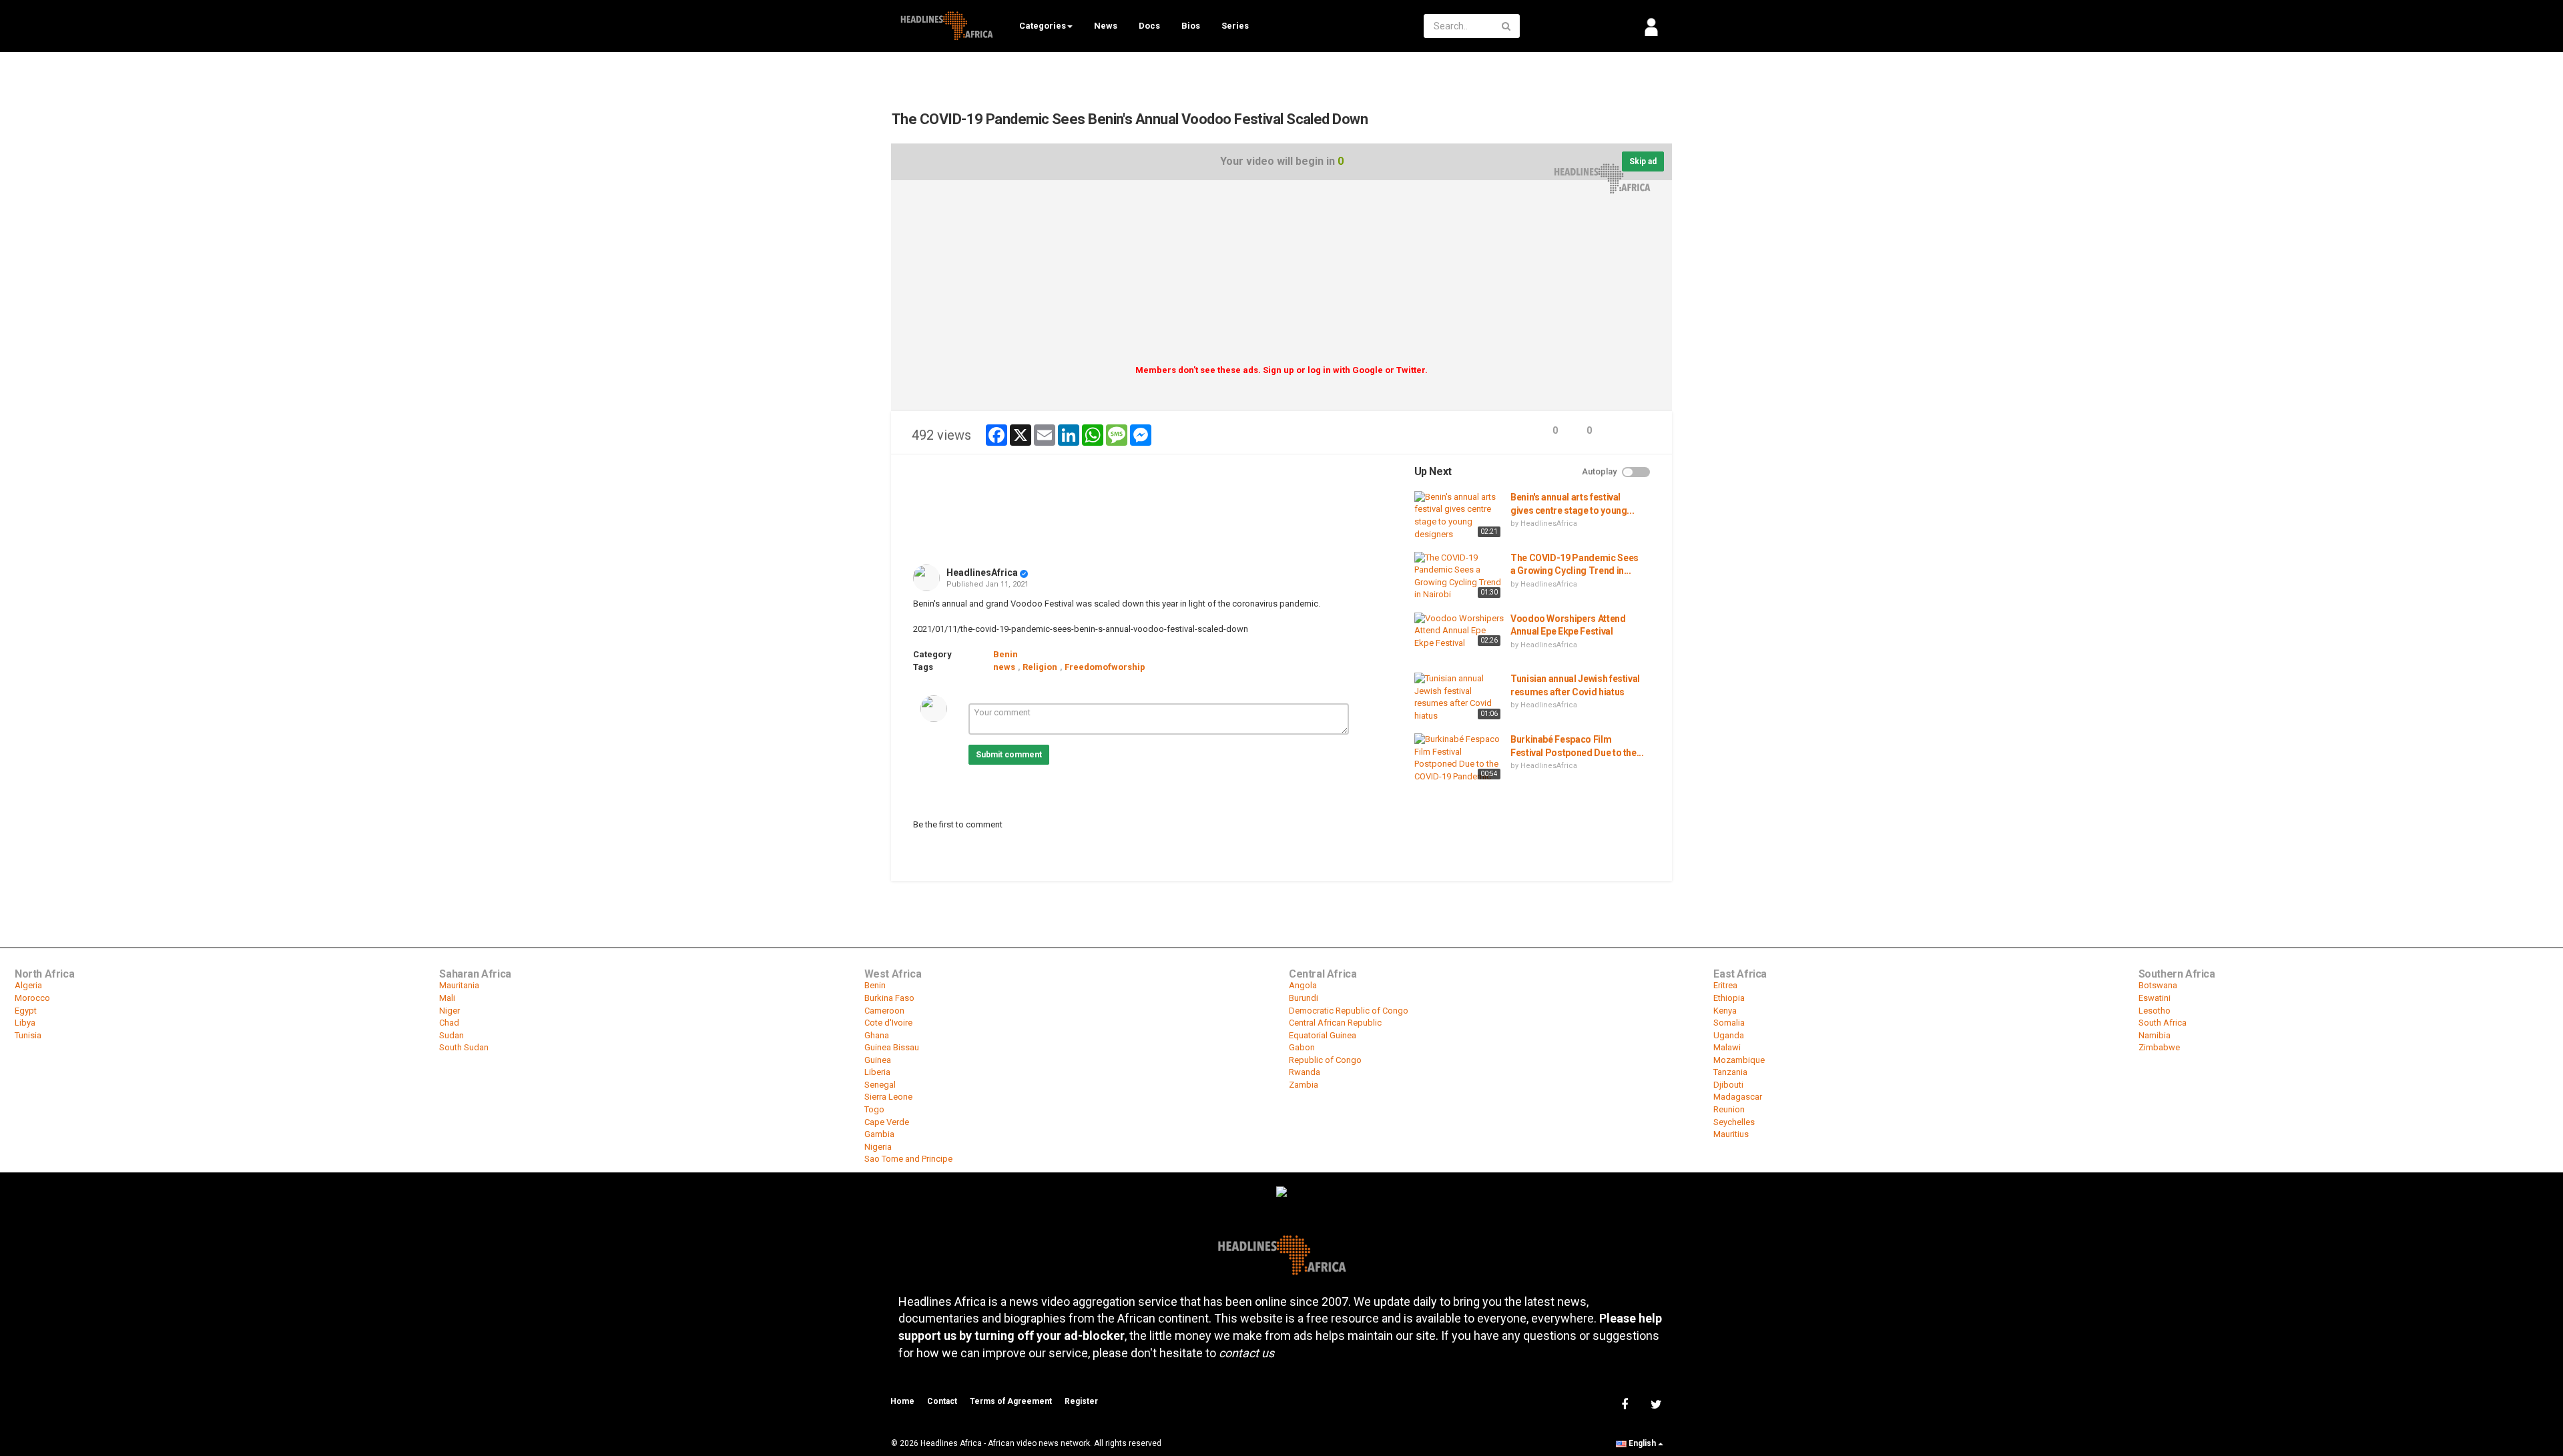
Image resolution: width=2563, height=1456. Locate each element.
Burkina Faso (889, 998)
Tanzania (1730, 1072)
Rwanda (1305, 1072)
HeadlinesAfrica (982, 573)
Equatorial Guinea (1323, 1035)
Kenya (1725, 1011)
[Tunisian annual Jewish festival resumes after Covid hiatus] (1459, 697)
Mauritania (459, 985)
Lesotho (2155, 1011)
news (1004, 667)
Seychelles (1734, 1122)
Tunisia (28, 1035)
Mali (447, 998)
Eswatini (2155, 998)
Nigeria (878, 1147)
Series (1235, 26)
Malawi (1727, 1047)
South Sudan (464, 1047)
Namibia (2155, 1035)
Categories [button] (1043, 26)
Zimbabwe (2159, 1047)
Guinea (878, 1060)
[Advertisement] (1281, 277)
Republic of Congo (1325, 1060)
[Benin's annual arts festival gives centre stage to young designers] (1459, 516)
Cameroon (884, 1011)
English (1642, 1443)
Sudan (452, 1035)
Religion (1040, 667)
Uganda (1729, 1035)
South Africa (2163, 1023)
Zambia (1304, 1085)
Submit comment (1009, 755)
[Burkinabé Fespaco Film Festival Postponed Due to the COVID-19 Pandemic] (1459, 758)
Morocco (32, 998)
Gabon (1302, 1047)
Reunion (1729, 1109)
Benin (1006, 654)
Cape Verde (887, 1122)
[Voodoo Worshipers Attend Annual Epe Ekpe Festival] (1459, 631)
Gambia (879, 1134)
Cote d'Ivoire (888, 1023)
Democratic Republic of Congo (1349, 1011)
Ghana (877, 1035)
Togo (874, 1109)
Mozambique (1739, 1060)
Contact (942, 1401)
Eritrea (1725, 985)
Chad (449, 1023)
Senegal (880, 1085)
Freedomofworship (1105, 667)
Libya (25, 1023)
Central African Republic (1335, 1023)
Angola (1303, 985)
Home (902, 1401)
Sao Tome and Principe (908, 1159)
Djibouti (1728, 1085)
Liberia (877, 1072)
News (1106, 26)
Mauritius (1731, 1134)
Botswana (2158, 985)
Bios (1191, 26)
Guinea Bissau (892, 1047)
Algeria (28, 985)
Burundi (1304, 998)
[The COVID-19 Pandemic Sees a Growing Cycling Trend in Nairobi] (1459, 577)
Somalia (1729, 1023)
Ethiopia (1729, 998)
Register (1081, 1401)
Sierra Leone (888, 1097)
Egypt (26, 1011)
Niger (450, 1011)
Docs (1149, 26)
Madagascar (1738, 1097)
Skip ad (1643, 161)
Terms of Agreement (1011, 1401)
